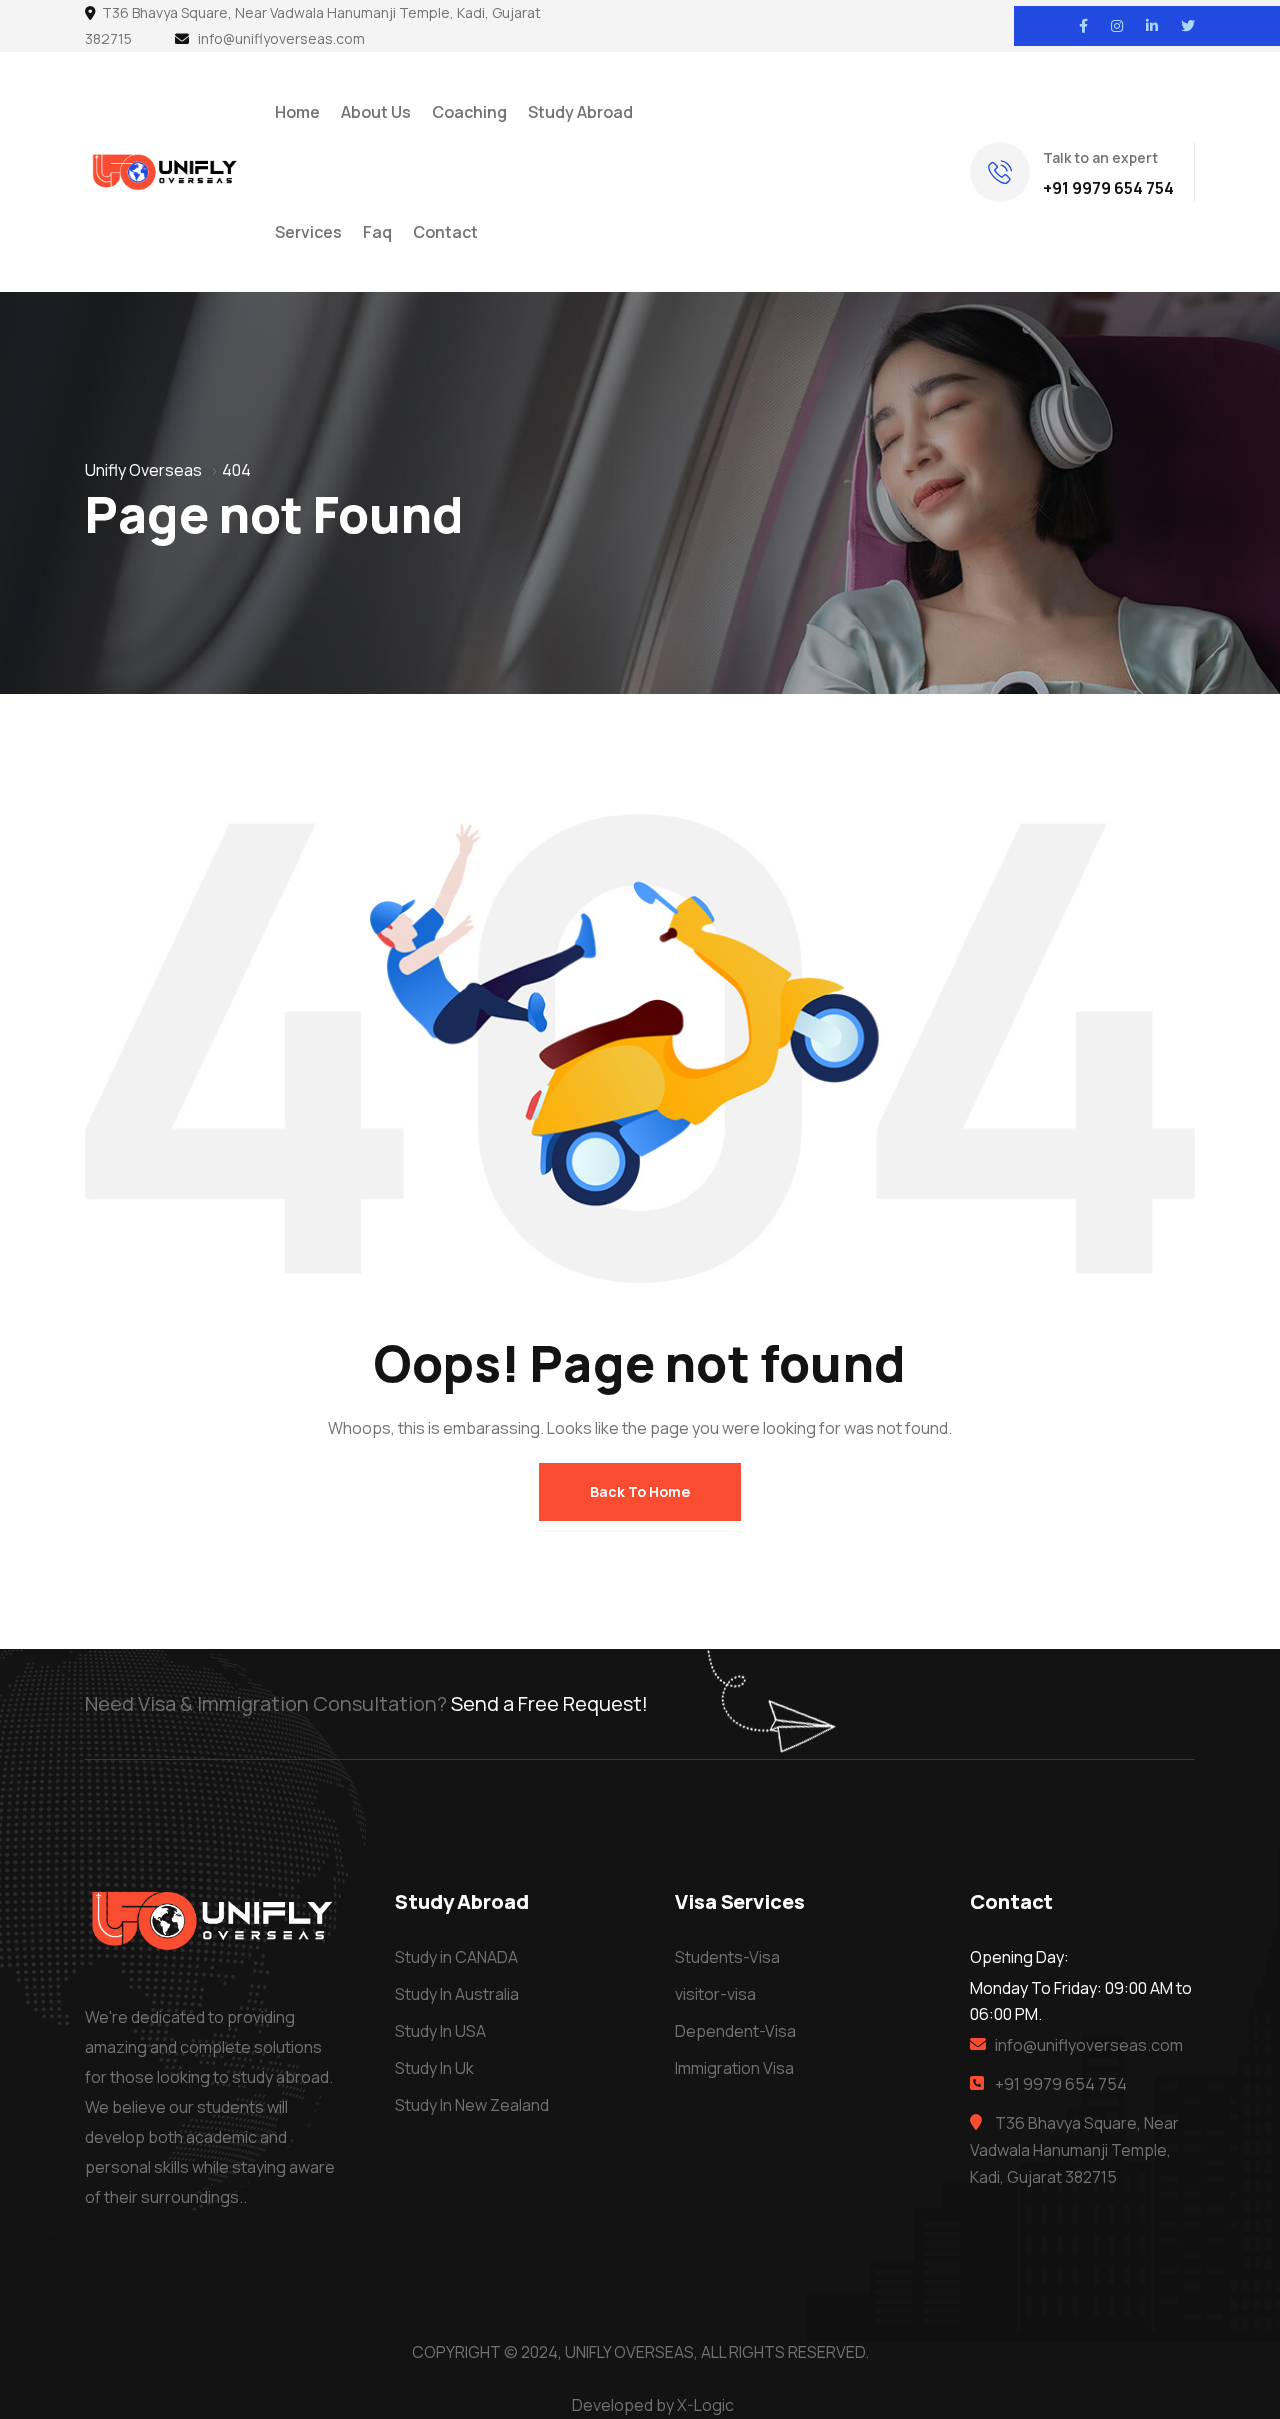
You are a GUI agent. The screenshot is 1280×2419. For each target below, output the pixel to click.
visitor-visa (715, 1994)
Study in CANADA (456, 1957)
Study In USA (440, 2031)
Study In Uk (434, 2068)
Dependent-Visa (735, 2031)
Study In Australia (457, 1994)
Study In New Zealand (472, 2105)
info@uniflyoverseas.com (281, 38)
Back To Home (640, 1491)
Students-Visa (727, 1957)
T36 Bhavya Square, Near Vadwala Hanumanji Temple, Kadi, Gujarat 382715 (1074, 2150)
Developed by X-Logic (653, 2405)
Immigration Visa (734, 2068)
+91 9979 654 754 (1108, 188)
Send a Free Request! (549, 1703)
